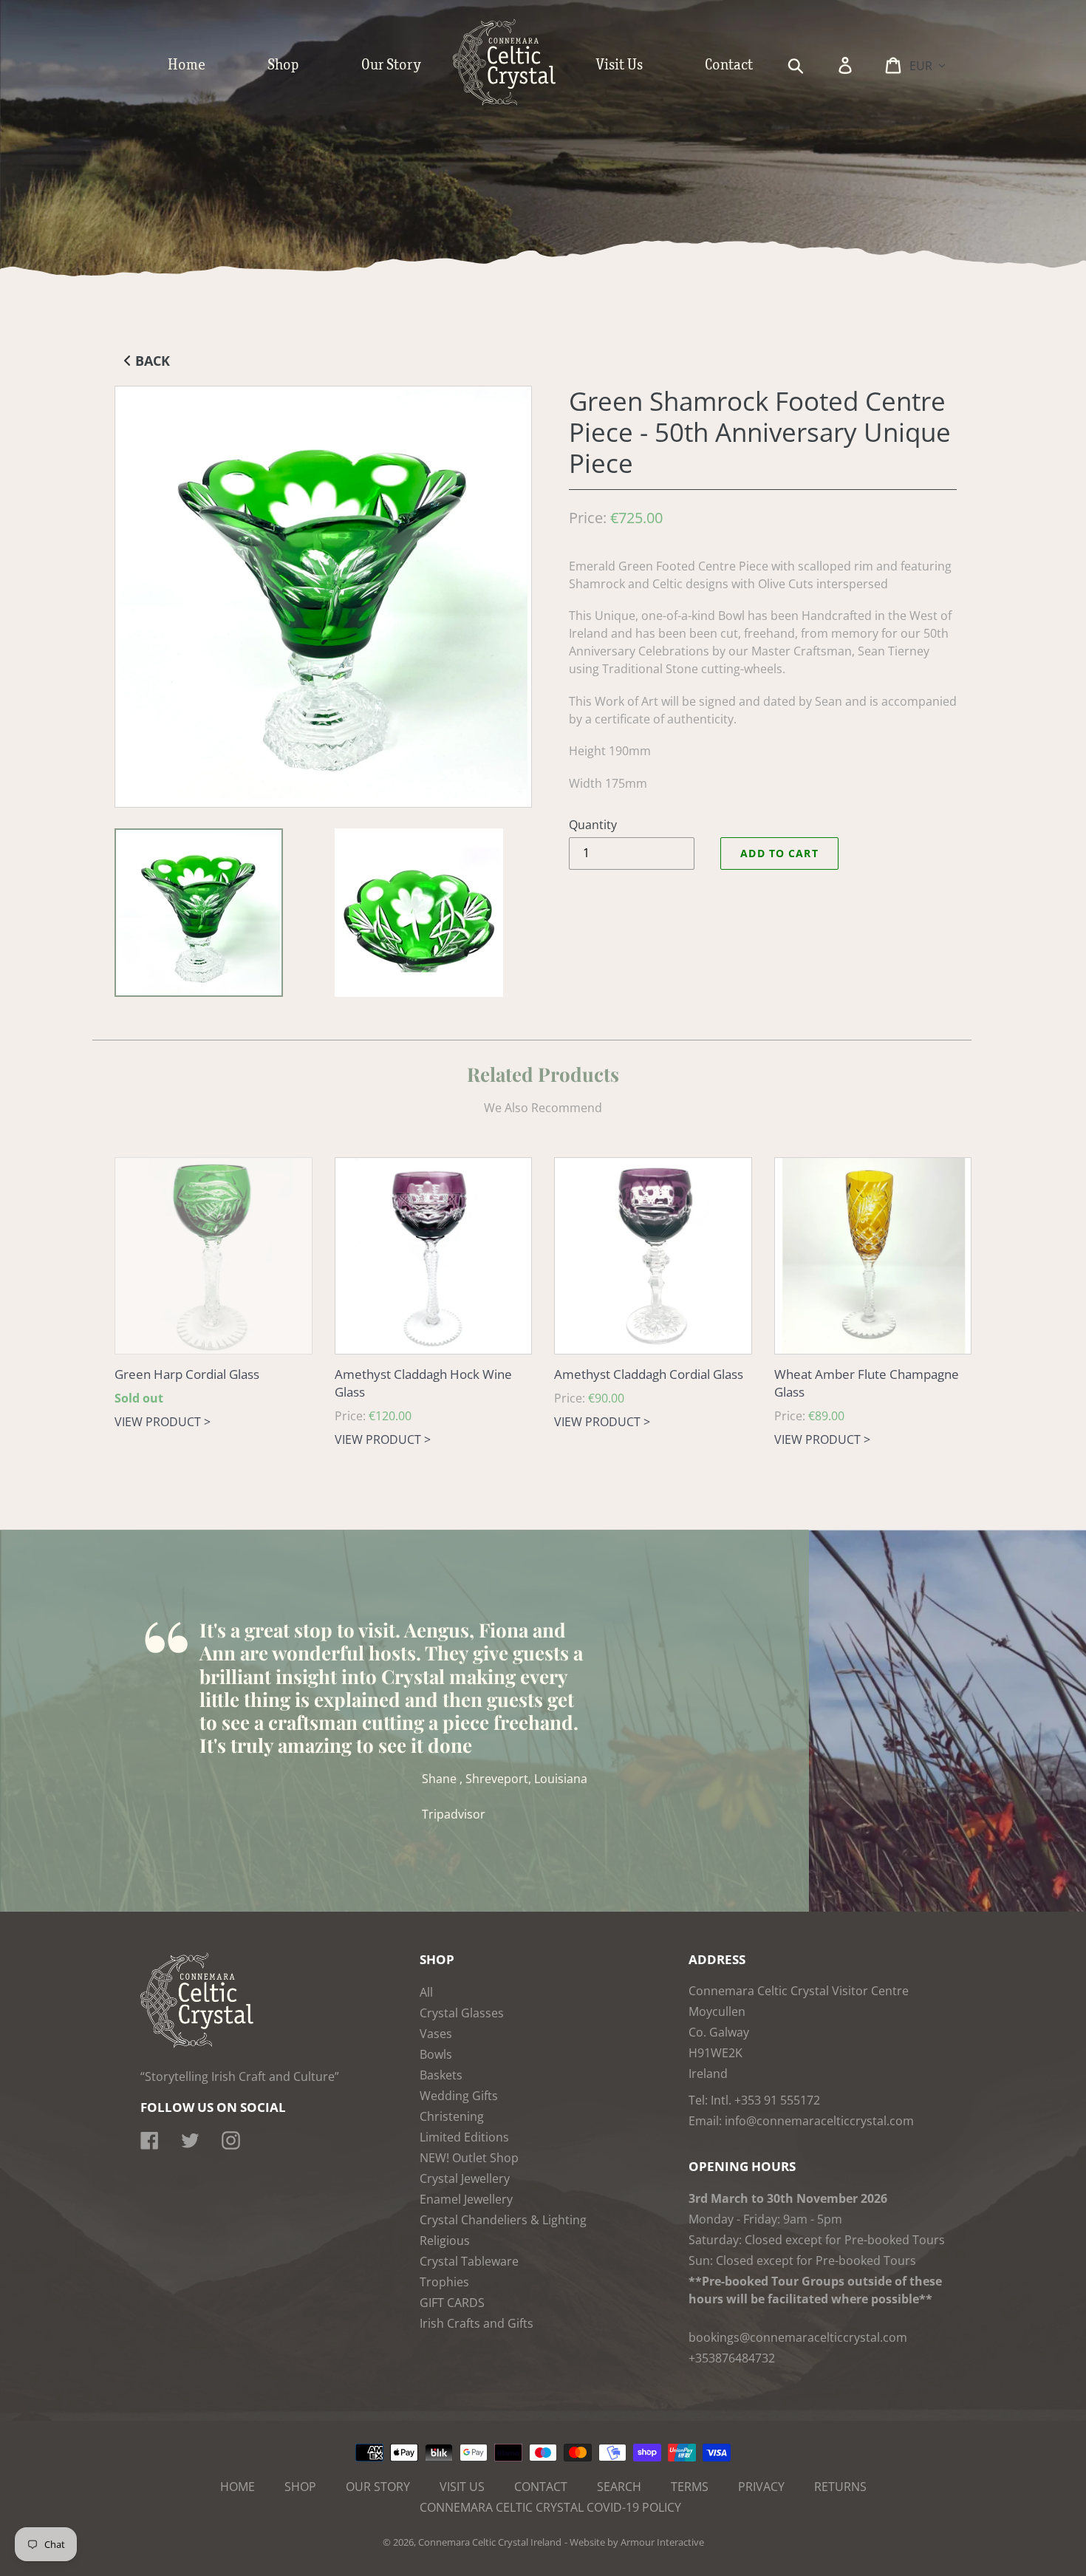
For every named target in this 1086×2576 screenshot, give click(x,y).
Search (619, 2487)
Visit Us (462, 2487)
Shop (300, 2487)
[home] (519, 102)
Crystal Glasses (462, 2013)
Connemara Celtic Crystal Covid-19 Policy (550, 2507)
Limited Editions (464, 2137)
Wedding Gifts (459, 2096)
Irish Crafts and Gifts (477, 2323)
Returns (840, 2487)
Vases (436, 2034)
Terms (690, 2487)
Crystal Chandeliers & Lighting (503, 2220)
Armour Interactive (662, 2542)
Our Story (378, 2487)
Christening (452, 2116)
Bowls (436, 2054)
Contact (541, 2487)
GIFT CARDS (452, 2303)
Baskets (441, 2075)
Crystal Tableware (469, 2261)
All (426, 1992)
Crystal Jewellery (465, 2178)
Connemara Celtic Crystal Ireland (490, 2542)
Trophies (444, 2282)
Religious (445, 2241)
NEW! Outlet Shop (469, 2158)
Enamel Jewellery (466, 2199)
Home (238, 2487)
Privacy (761, 2487)
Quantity (593, 825)
